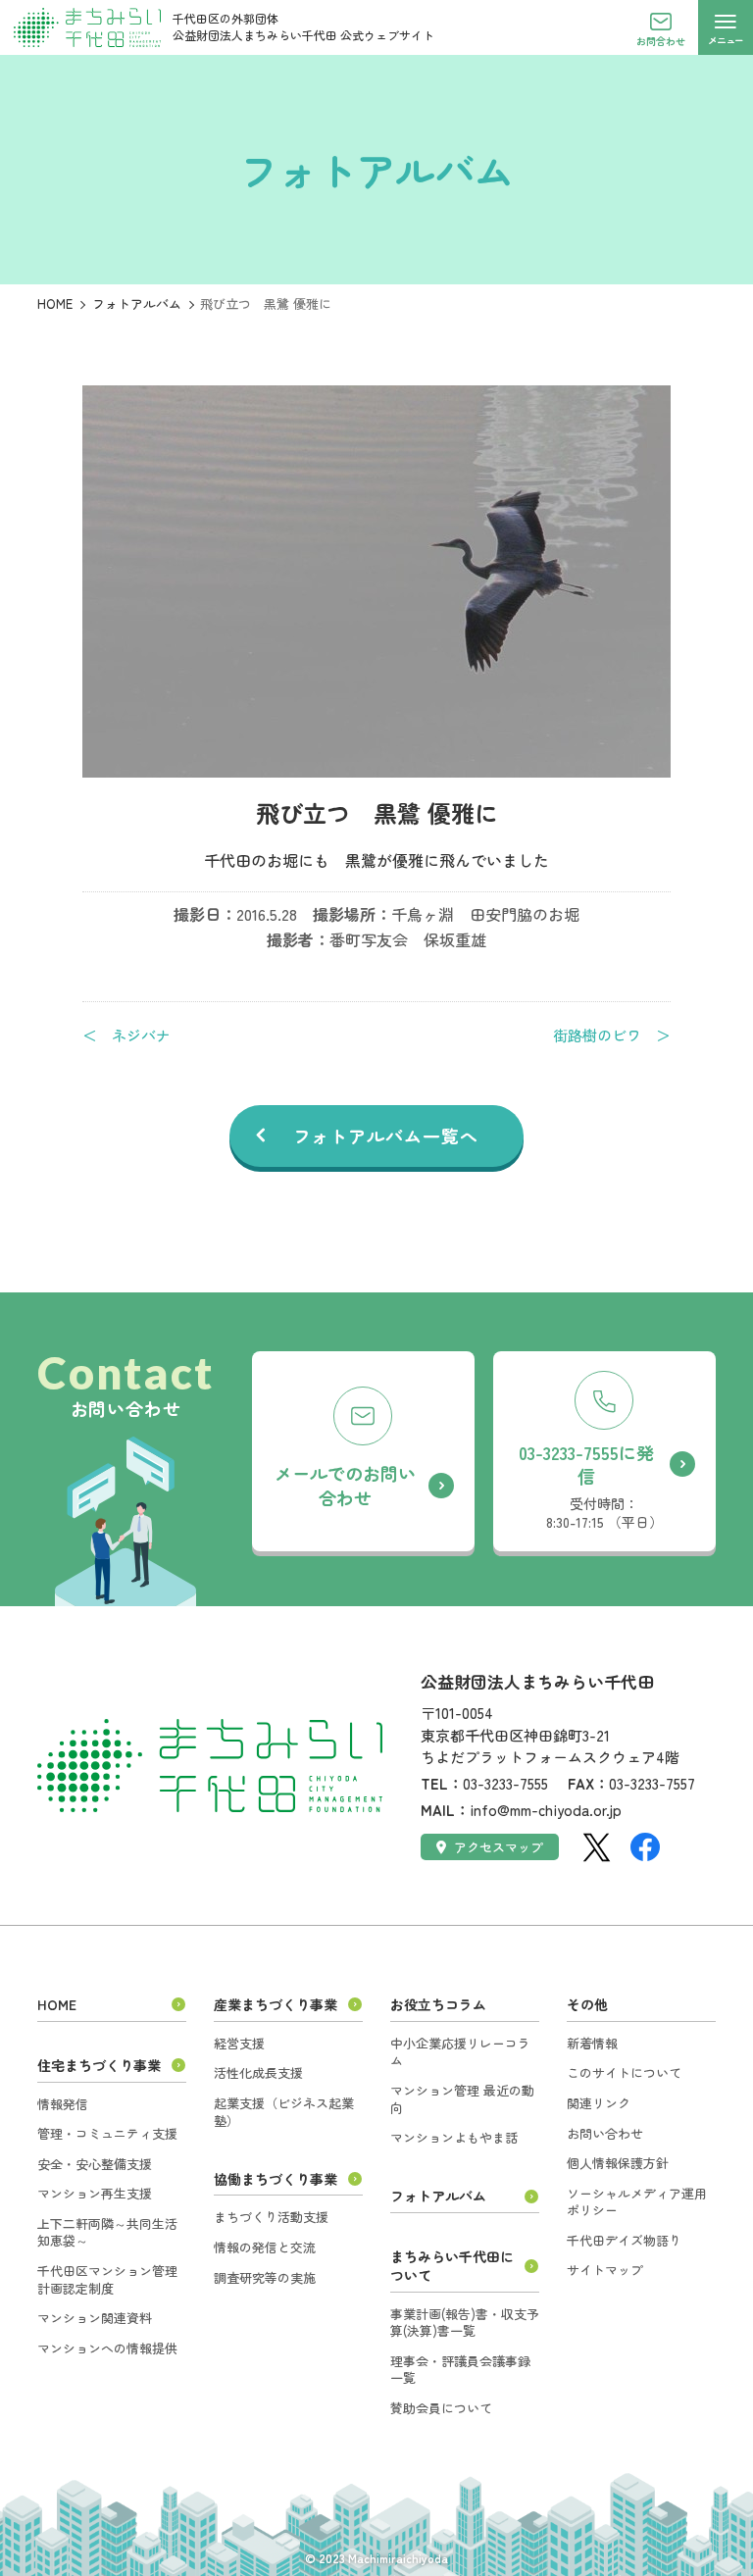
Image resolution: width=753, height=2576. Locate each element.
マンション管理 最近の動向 (462, 2099)
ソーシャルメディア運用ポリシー (637, 2202)
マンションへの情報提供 (107, 2348)
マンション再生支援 (95, 2193)
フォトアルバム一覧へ (386, 1136)
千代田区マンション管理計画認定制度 (107, 2279)
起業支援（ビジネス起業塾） (284, 2112)
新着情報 (592, 2043)
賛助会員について (441, 2408)
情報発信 (63, 2104)
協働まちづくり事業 (276, 2179)
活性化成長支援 (258, 2072)
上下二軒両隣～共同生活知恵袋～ (107, 2232)
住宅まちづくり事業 (99, 2065)
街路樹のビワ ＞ (612, 1035)
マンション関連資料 (95, 2318)
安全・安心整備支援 (95, 2164)
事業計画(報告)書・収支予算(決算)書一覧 (465, 2323)
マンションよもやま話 (454, 2137)
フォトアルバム (137, 303)
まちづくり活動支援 (271, 2217)
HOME (55, 303)
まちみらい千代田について (452, 2266)
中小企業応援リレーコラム (460, 2052)
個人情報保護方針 (618, 2163)
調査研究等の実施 (265, 2277)
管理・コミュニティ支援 (107, 2133)
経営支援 (239, 2043)
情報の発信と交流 (265, 2247)
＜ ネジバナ (126, 1035)
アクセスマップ (499, 1847)
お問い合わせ (605, 2133)
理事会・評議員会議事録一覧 (460, 2370)
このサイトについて (624, 2072)
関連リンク (599, 2103)
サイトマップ (605, 2270)
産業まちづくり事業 (276, 2004)
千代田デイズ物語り (624, 2240)
